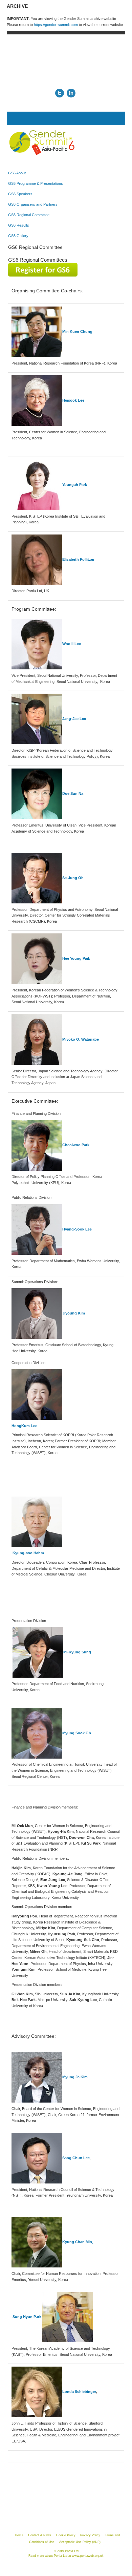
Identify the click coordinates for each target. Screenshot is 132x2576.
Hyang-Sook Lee (77, 1229)
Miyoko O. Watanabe (81, 1039)
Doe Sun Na (73, 793)
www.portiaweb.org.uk (88, 2556)
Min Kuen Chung (77, 331)
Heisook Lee (73, 400)
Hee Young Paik (76, 958)
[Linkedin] (71, 93)
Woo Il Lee (72, 644)
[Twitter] (60, 93)
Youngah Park (75, 485)
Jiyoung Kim (74, 1313)
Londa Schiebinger (79, 2392)
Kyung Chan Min (77, 2242)
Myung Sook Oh (77, 1733)
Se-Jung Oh (73, 878)
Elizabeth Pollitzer (78, 559)
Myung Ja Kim (75, 2077)
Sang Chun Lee (76, 2158)
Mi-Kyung (77, 1652)
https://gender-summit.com (56, 25)
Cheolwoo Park (76, 1145)
